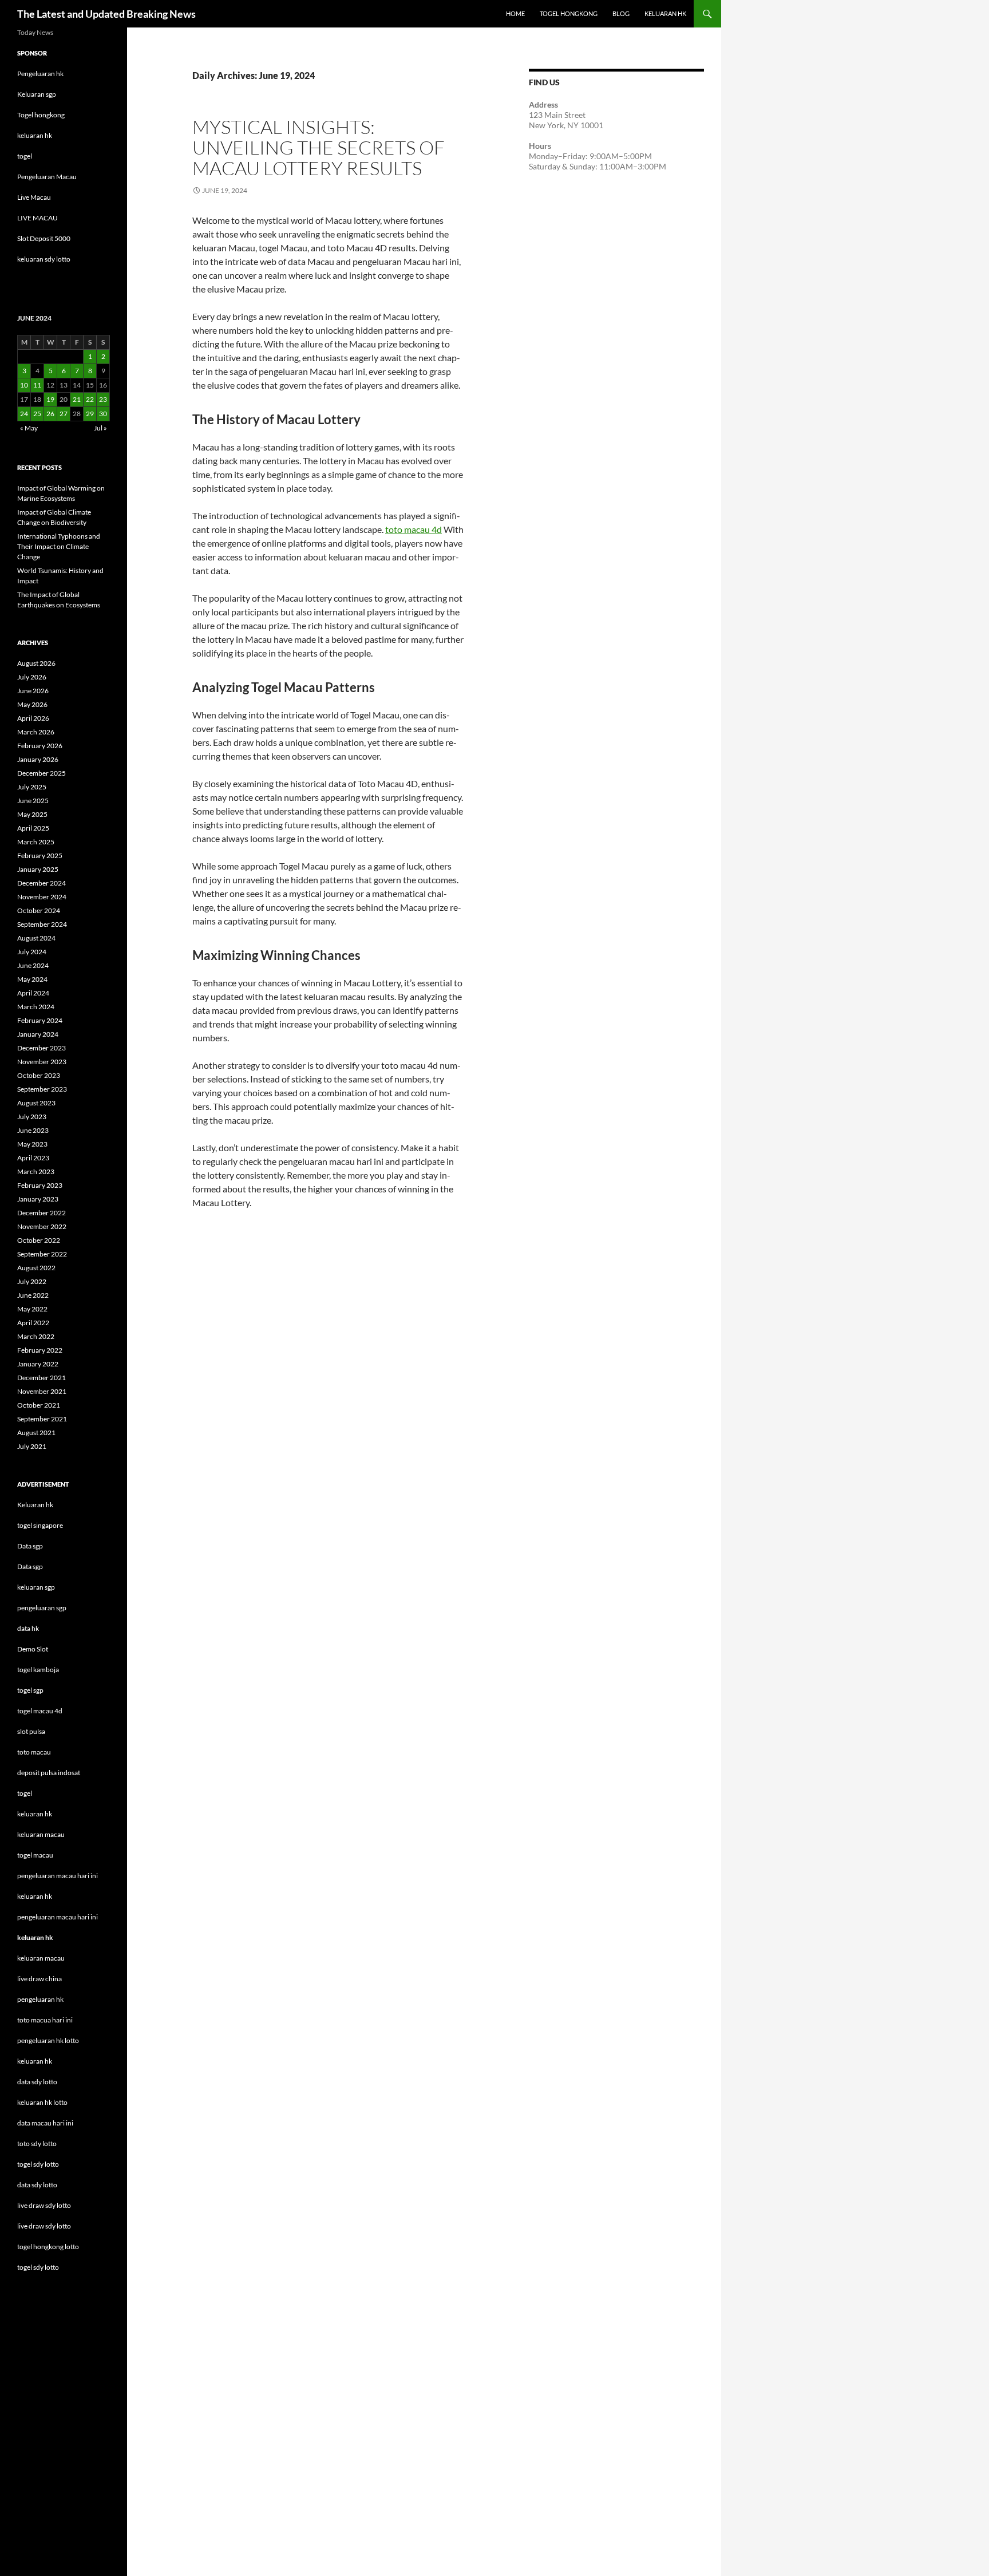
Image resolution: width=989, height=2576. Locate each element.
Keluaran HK (665, 13)
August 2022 (36, 1268)
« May (29, 428)
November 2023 (42, 1062)
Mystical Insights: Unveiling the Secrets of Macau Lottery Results (319, 147)
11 (37, 385)
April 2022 (33, 1323)
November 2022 (42, 1226)
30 (103, 414)
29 (90, 414)
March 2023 (36, 1172)
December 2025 (41, 773)
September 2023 (42, 1089)
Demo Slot (33, 1649)
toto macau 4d (414, 529)
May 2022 (32, 1309)
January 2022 (38, 1364)
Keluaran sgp (37, 94)
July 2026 (32, 677)
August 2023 (36, 1103)
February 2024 (40, 1020)
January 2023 (38, 1199)
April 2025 (33, 828)
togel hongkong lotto (48, 2247)
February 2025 (40, 856)
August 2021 (36, 1433)
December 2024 (41, 883)
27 (64, 414)
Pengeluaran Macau (47, 177)
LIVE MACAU (37, 218)
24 (24, 414)
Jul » (100, 428)
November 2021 (42, 1391)
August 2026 (36, 663)
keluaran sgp (36, 1587)
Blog (621, 13)
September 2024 (42, 924)
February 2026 (40, 746)
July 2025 (32, 787)
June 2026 (33, 691)
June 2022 (33, 1295)
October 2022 (39, 1240)
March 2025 (36, 842)
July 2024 (32, 952)
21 (77, 399)
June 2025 (33, 801)
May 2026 (32, 704)
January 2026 (38, 759)
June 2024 (33, 965)
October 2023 (39, 1075)
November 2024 (42, 897)
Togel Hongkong (569, 13)
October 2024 (39, 910)
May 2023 (32, 1144)
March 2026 (36, 732)
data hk (28, 1628)
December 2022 (41, 1213)
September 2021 (42, 1419)
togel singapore (40, 1525)
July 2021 (32, 1446)
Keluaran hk (35, 1505)
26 (50, 414)
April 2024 (33, 993)
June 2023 (33, 1130)
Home (515, 13)
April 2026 (33, 718)
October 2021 (39, 1405)
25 (37, 414)
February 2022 (40, 1350)
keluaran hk (35, 135)
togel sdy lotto (38, 2267)
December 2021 (41, 1378)
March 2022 (36, 1336)
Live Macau (34, 197)
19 (50, 399)
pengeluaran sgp (42, 1608)
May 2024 (32, 979)
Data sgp (30, 1546)
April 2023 (33, 1158)
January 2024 (38, 1034)
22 (90, 399)
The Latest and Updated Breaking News (106, 14)
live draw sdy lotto (44, 2226)
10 (24, 385)
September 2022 (42, 1254)
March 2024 (36, 1007)
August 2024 (36, 938)
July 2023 (32, 1117)
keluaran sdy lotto (44, 259)
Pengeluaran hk (40, 74)
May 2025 (32, 814)
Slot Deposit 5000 (44, 238)
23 (103, 399)
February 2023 (40, 1185)
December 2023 (41, 1048)
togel (25, 156)
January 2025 (38, 869)
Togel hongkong (41, 115)
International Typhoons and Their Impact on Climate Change (59, 546)
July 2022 (32, 1281)
